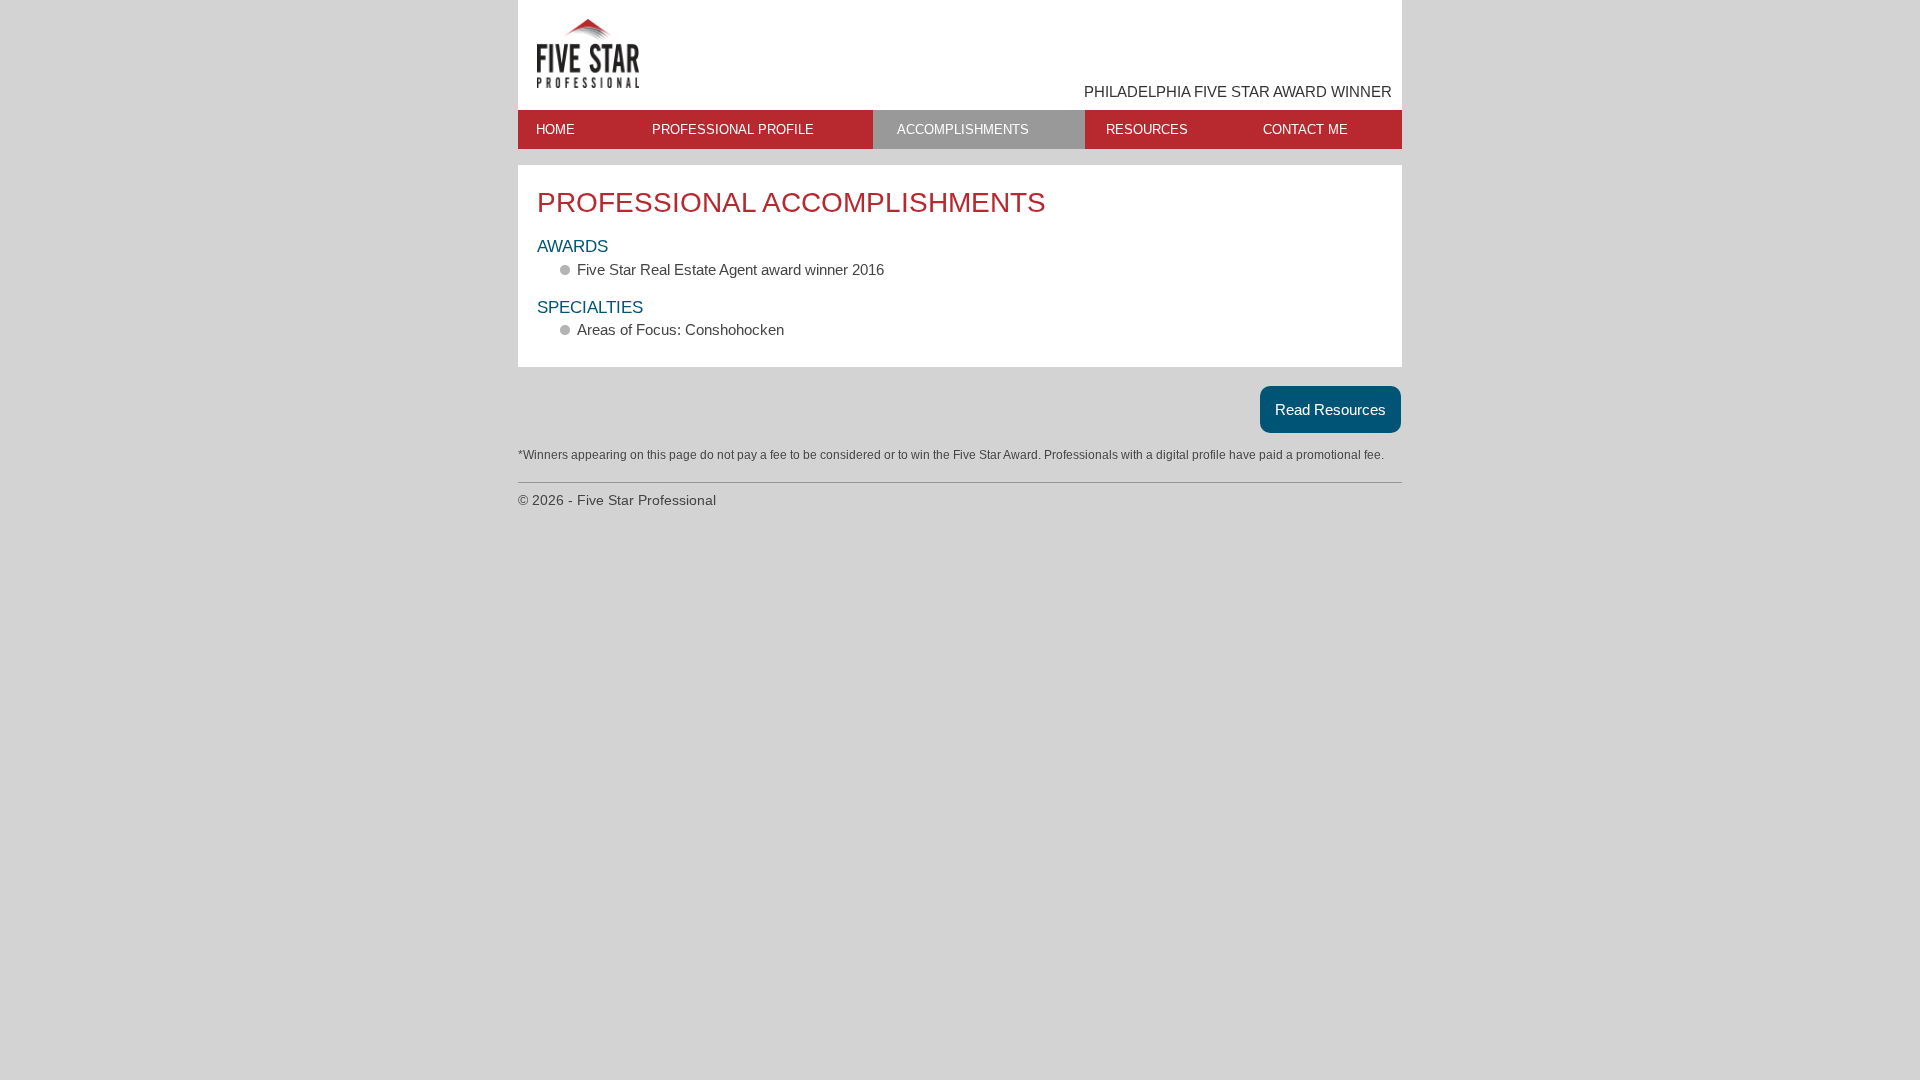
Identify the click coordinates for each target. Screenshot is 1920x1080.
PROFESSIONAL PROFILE (733, 129)
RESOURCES (1147, 129)
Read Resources (1330, 409)
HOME (555, 129)
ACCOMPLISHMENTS (963, 129)
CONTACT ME (1305, 129)
